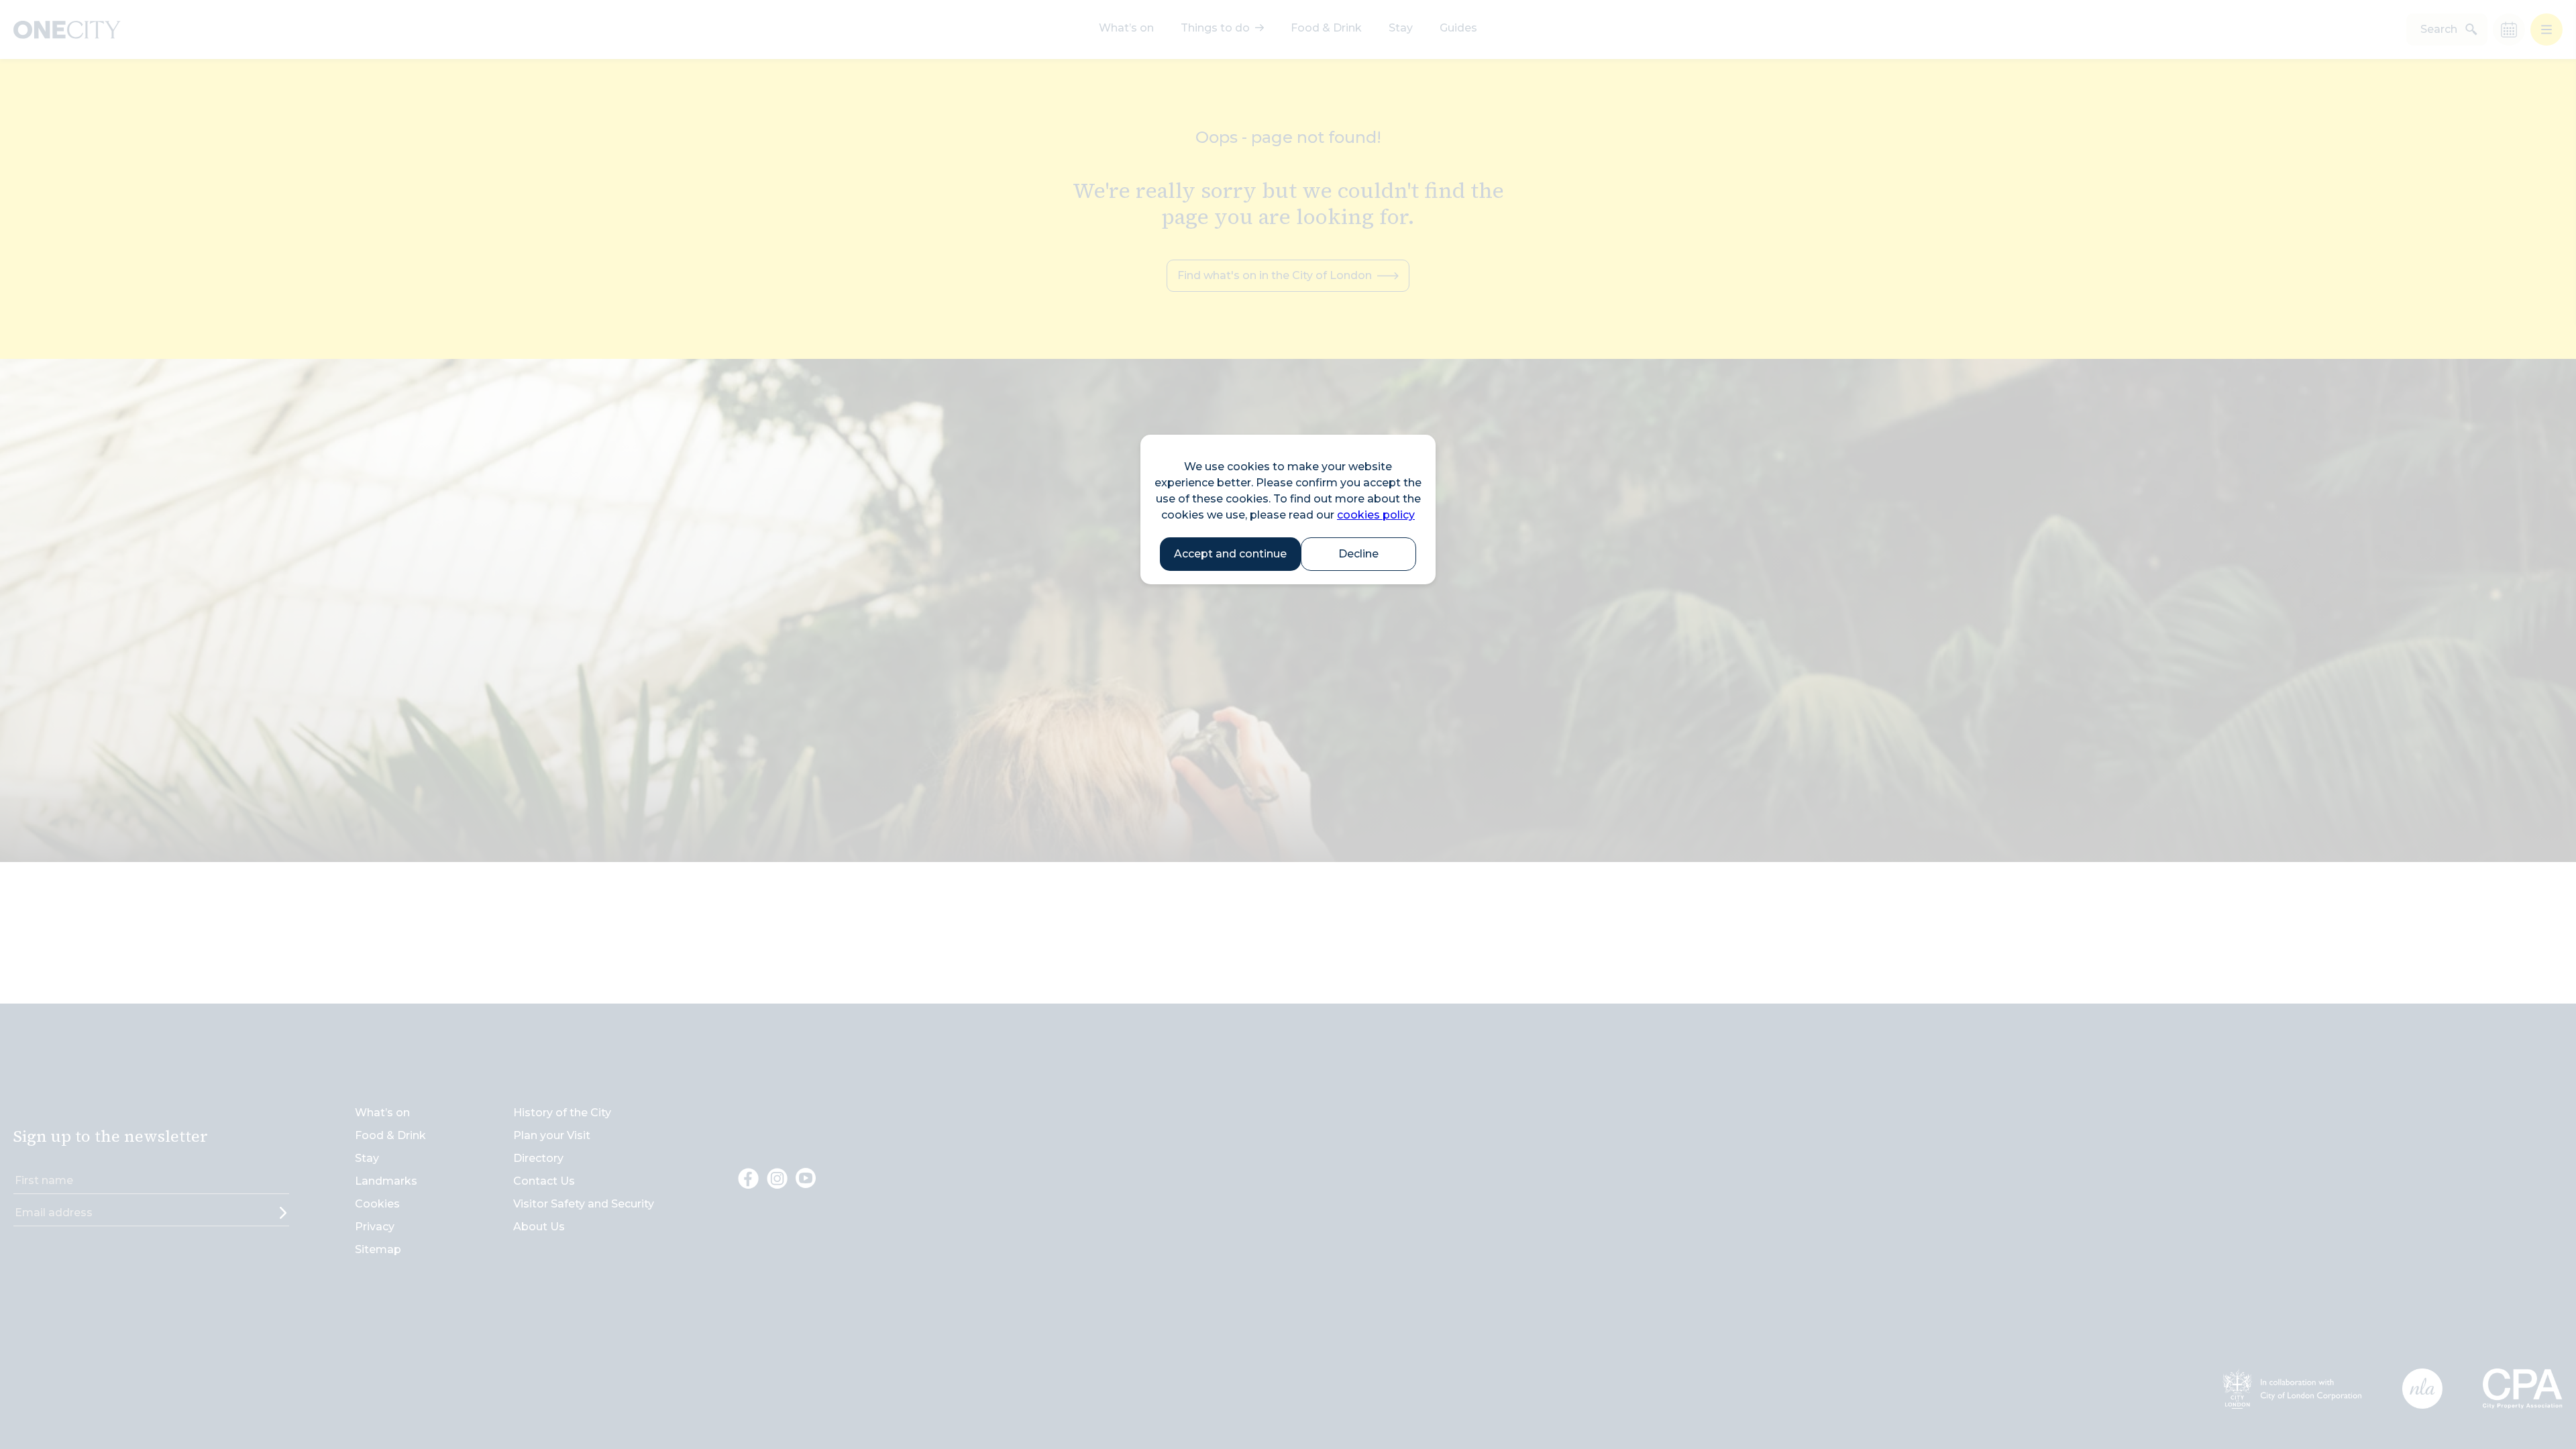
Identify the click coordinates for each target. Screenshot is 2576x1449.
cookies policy (1376, 515)
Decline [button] (1358, 554)
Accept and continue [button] (1230, 554)
